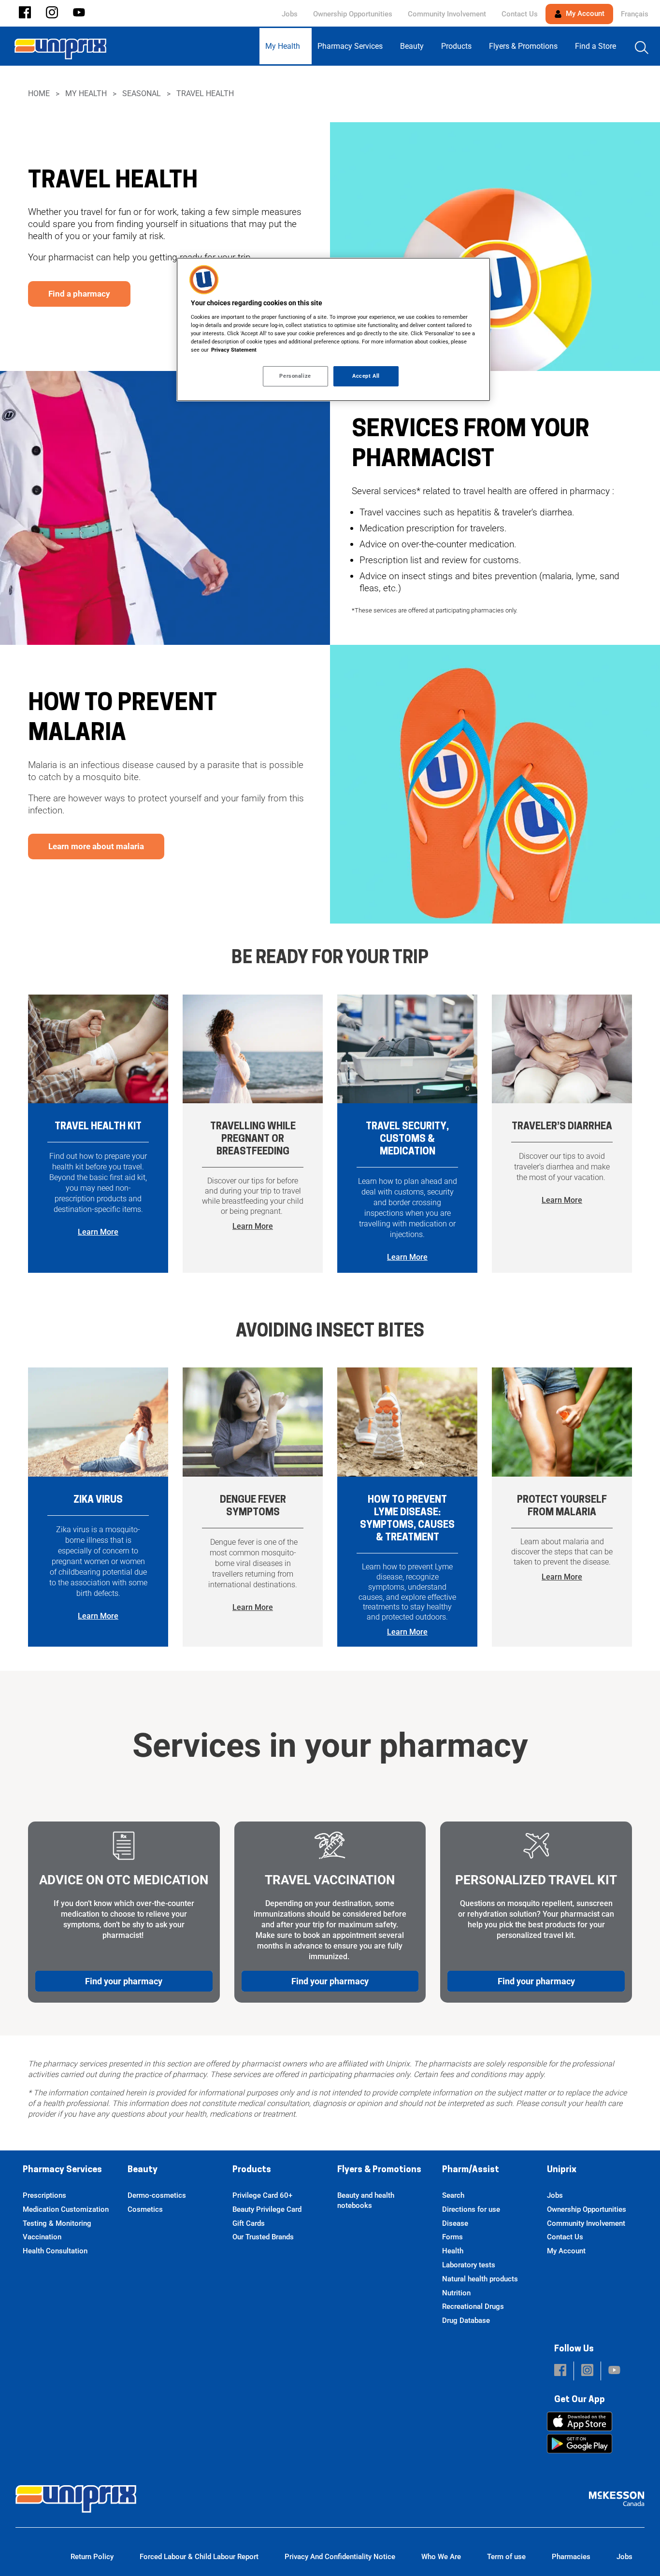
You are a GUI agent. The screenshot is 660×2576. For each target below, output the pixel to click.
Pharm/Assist (471, 2170)
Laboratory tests (469, 2265)
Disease (455, 2223)
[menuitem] (286, 46)
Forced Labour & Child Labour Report (199, 2557)
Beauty (143, 2170)
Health (453, 2251)
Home (39, 93)
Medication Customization (66, 2209)
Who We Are (441, 2557)
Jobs (290, 14)
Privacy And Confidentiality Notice (340, 2557)
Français (635, 14)
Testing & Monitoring (57, 2223)
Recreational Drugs (473, 2306)
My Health (86, 93)
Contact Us (520, 14)
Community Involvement (447, 14)
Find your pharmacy (124, 1981)
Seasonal (142, 93)
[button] (25, 13)
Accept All (366, 376)
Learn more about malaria (96, 846)
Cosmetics (145, 2209)
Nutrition (456, 2293)
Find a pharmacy (79, 294)
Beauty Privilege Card (267, 2209)
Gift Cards (249, 2223)
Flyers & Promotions (379, 2170)
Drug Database (466, 2320)
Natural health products (480, 2279)
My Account (584, 14)
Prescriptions (44, 2195)
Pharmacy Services (62, 2170)
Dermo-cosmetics (157, 2195)
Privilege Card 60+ (262, 2195)
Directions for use (471, 2209)
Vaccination (42, 2237)
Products (252, 2170)
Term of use (506, 2557)
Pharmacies (571, 2557)
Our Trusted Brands (263, 2237)
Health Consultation (55, 2251)
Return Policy (92, 2557)
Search (453, 2195)
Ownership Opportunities (353, 14)
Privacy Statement (234, 350)
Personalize (295, 376)
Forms (452, 2237)
